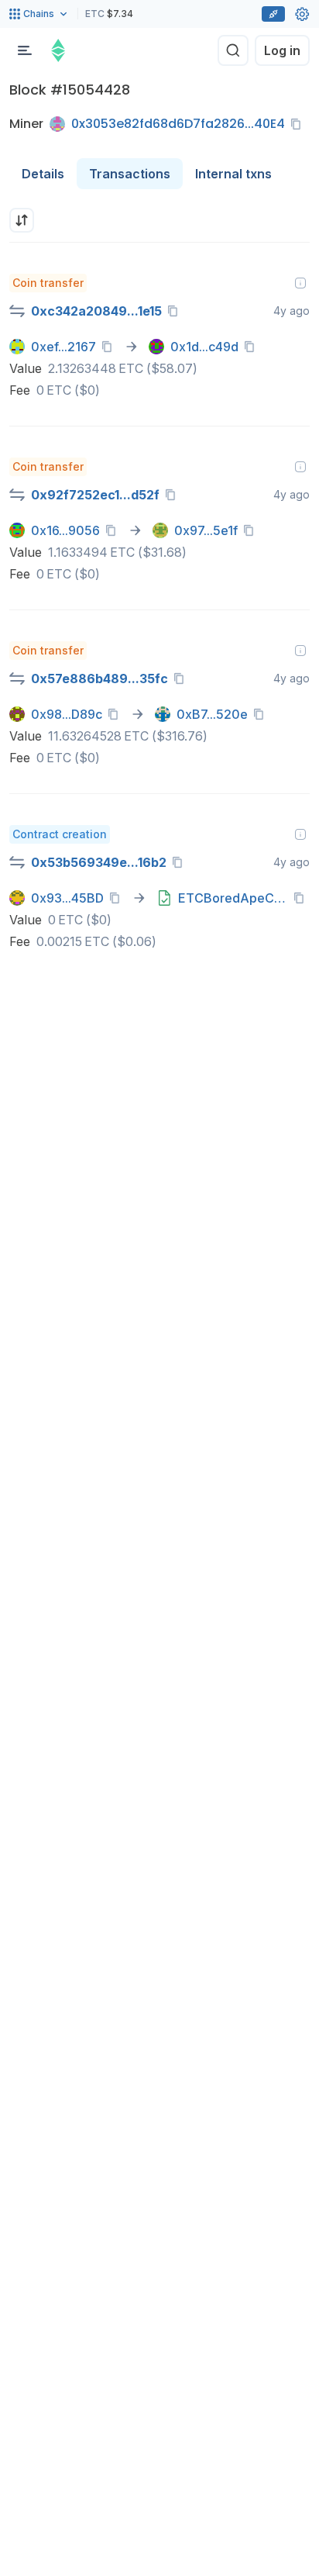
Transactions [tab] (130, 174)
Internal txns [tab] (233, 174)
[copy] (299, 124)
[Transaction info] (300, 283)
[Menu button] (25, 50)
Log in (282, 50)
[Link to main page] (58, 50)
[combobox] (22, 220)
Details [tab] (43, 174)
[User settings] (302, 14)
